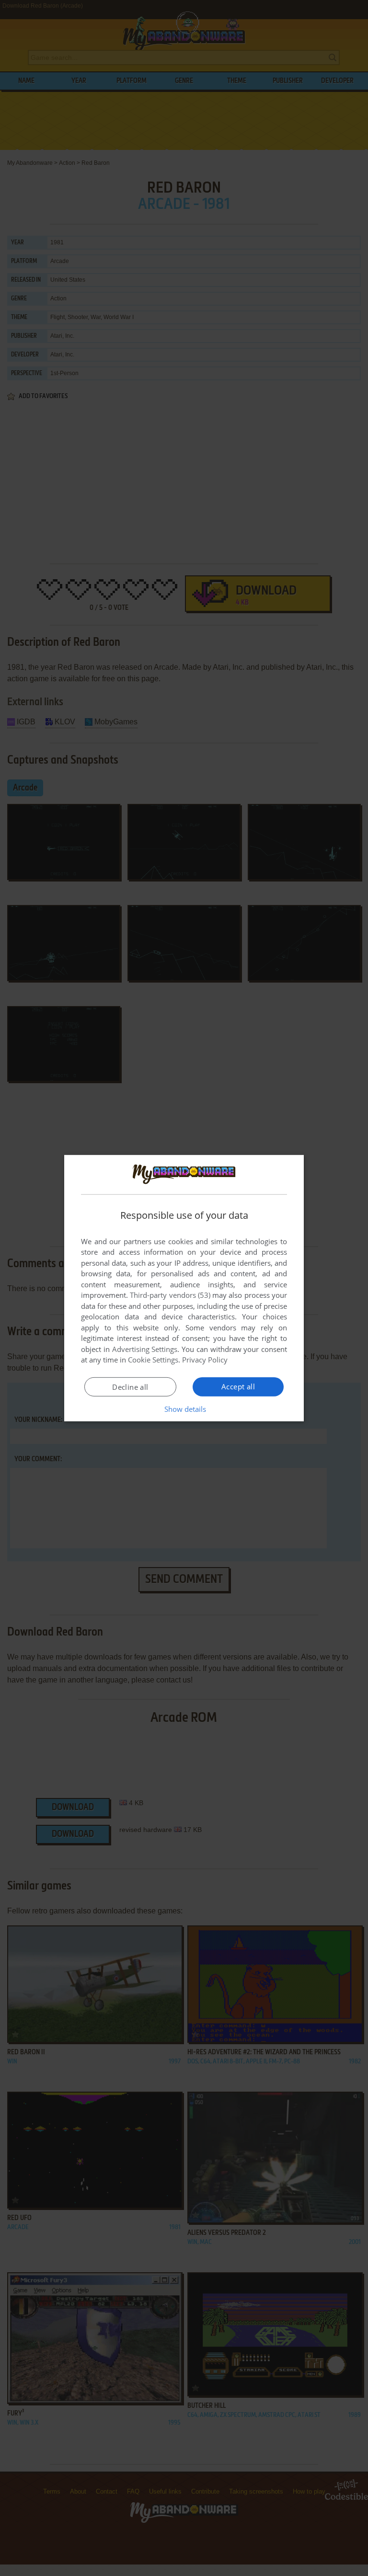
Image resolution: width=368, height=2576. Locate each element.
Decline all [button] (130, 1387)
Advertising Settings (145, 1349)
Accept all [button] (238, 1386)
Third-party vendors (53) (170, 1295)
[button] (184, 1409)
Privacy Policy (205, 1360)
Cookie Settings (153, 1360)
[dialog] (184, 1288)
